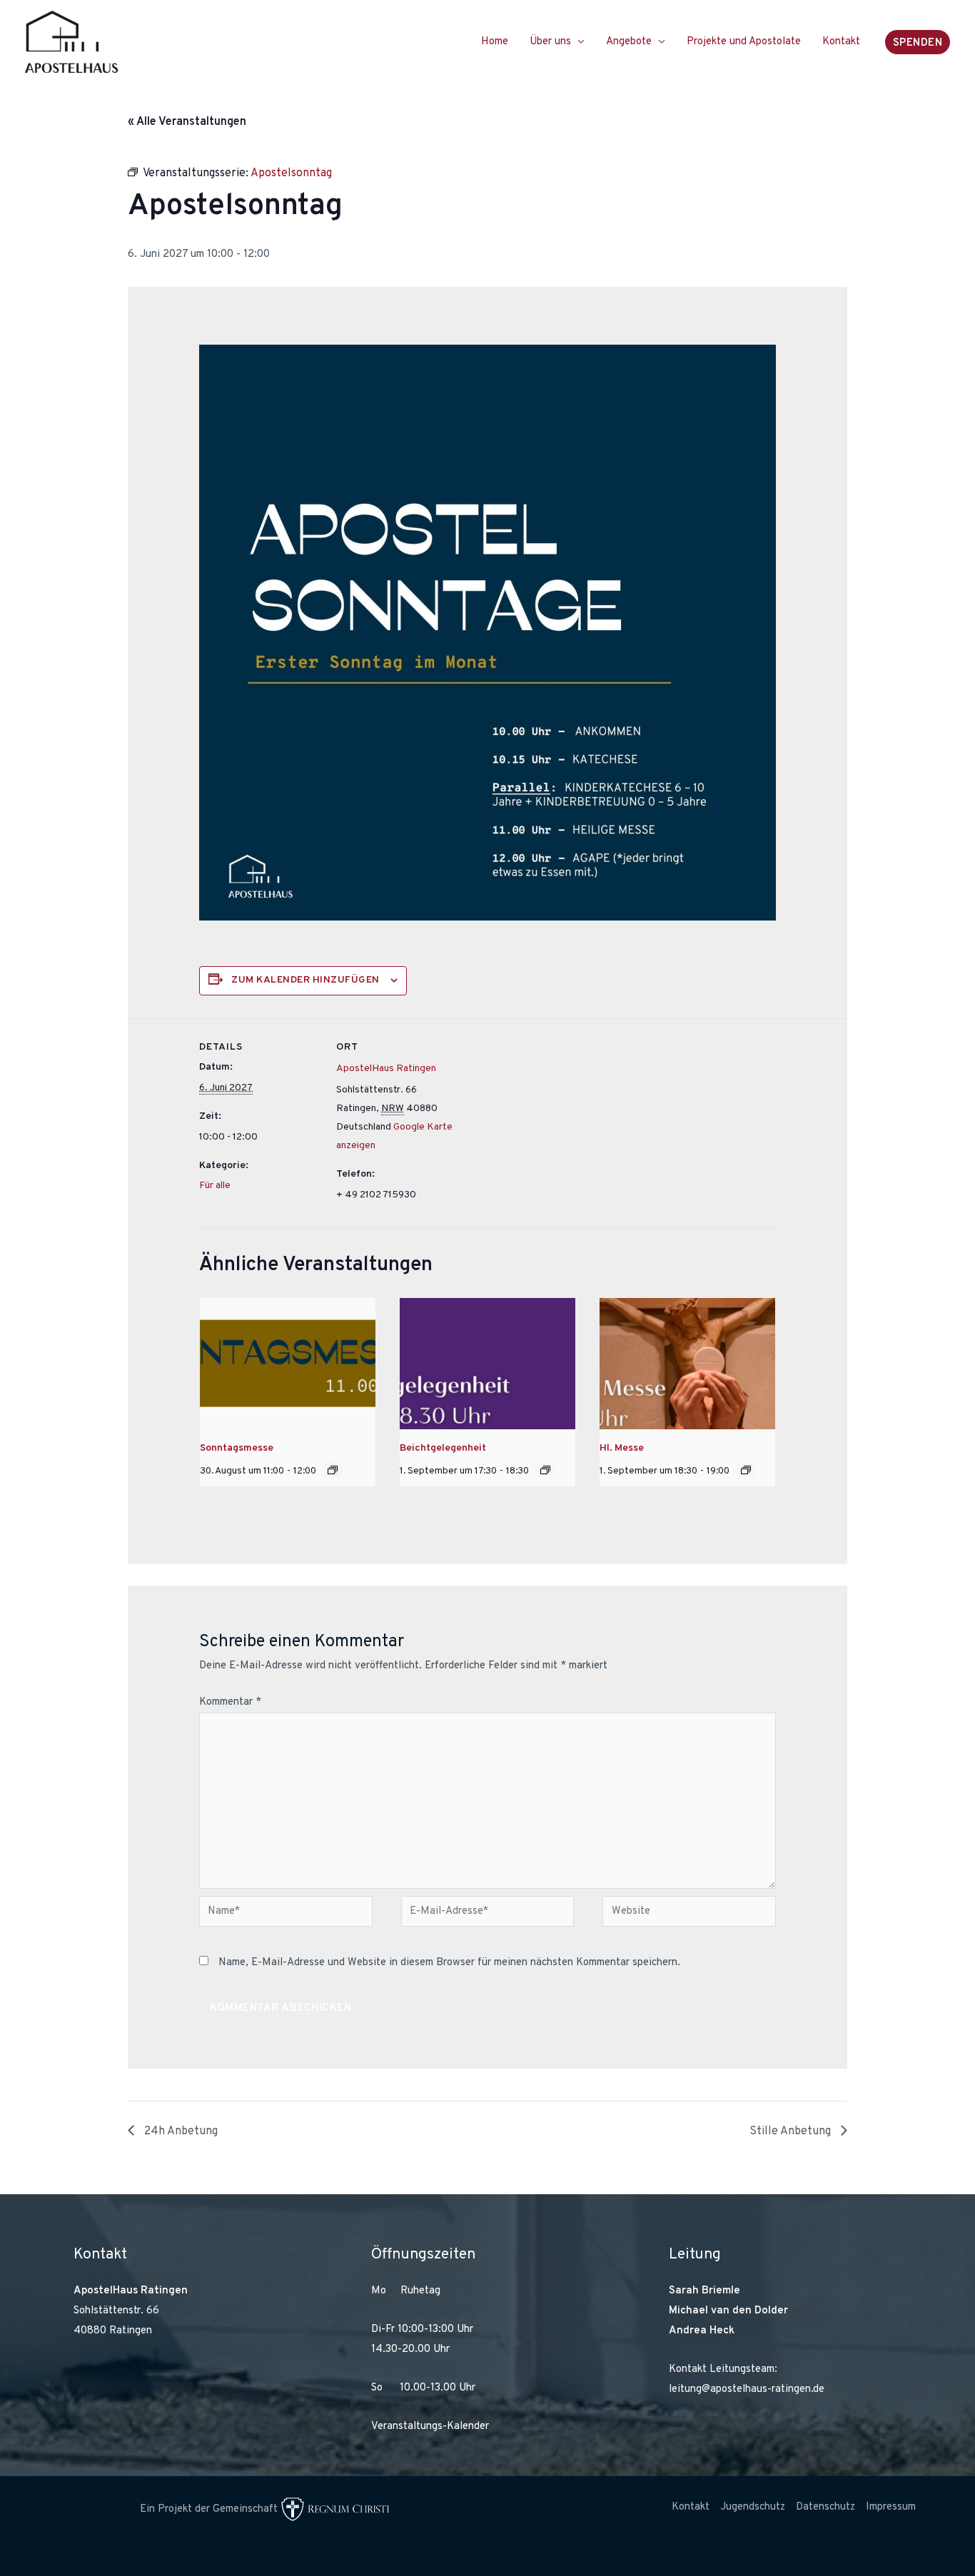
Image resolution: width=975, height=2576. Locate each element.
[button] (918, 42)
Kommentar (230, 1702)
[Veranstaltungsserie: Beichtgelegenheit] (545, 1470)
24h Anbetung (180, 2131)
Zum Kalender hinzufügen (305, 980)
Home (495, 42)
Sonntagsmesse (237, 1448)
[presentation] (288, 1364)
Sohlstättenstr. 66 (116, 2311)
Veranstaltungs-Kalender (430, 2427)
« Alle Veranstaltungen (187, 122)
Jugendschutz (753, 2507)
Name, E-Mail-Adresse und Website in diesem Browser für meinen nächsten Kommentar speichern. (449, 1963)
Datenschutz (825, 2507)
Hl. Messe (622, 1448)
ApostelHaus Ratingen (386, 1069)
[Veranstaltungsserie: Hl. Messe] (333, 1470)
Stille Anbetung (792, 2131)
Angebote (629, 42)
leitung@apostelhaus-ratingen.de (747, 2389)
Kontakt (841, 42)
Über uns (550, 42)
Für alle (215, 1186)
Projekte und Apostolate (744, 42)
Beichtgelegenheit (443, 1448)
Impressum (891, 2507)
